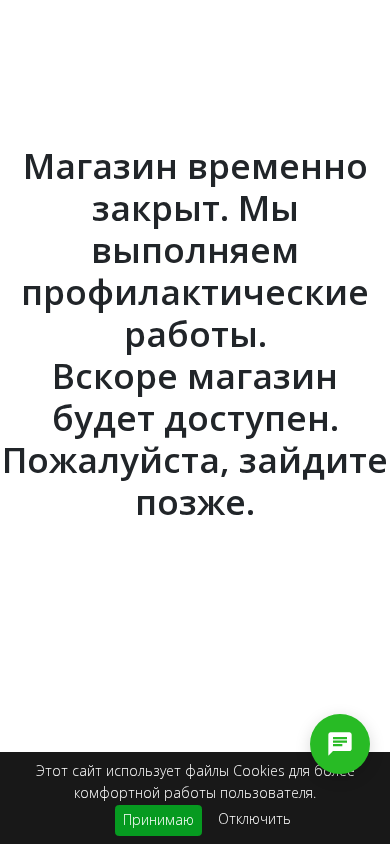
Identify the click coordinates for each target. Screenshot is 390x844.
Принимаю (158, 819)
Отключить (254, 818)
